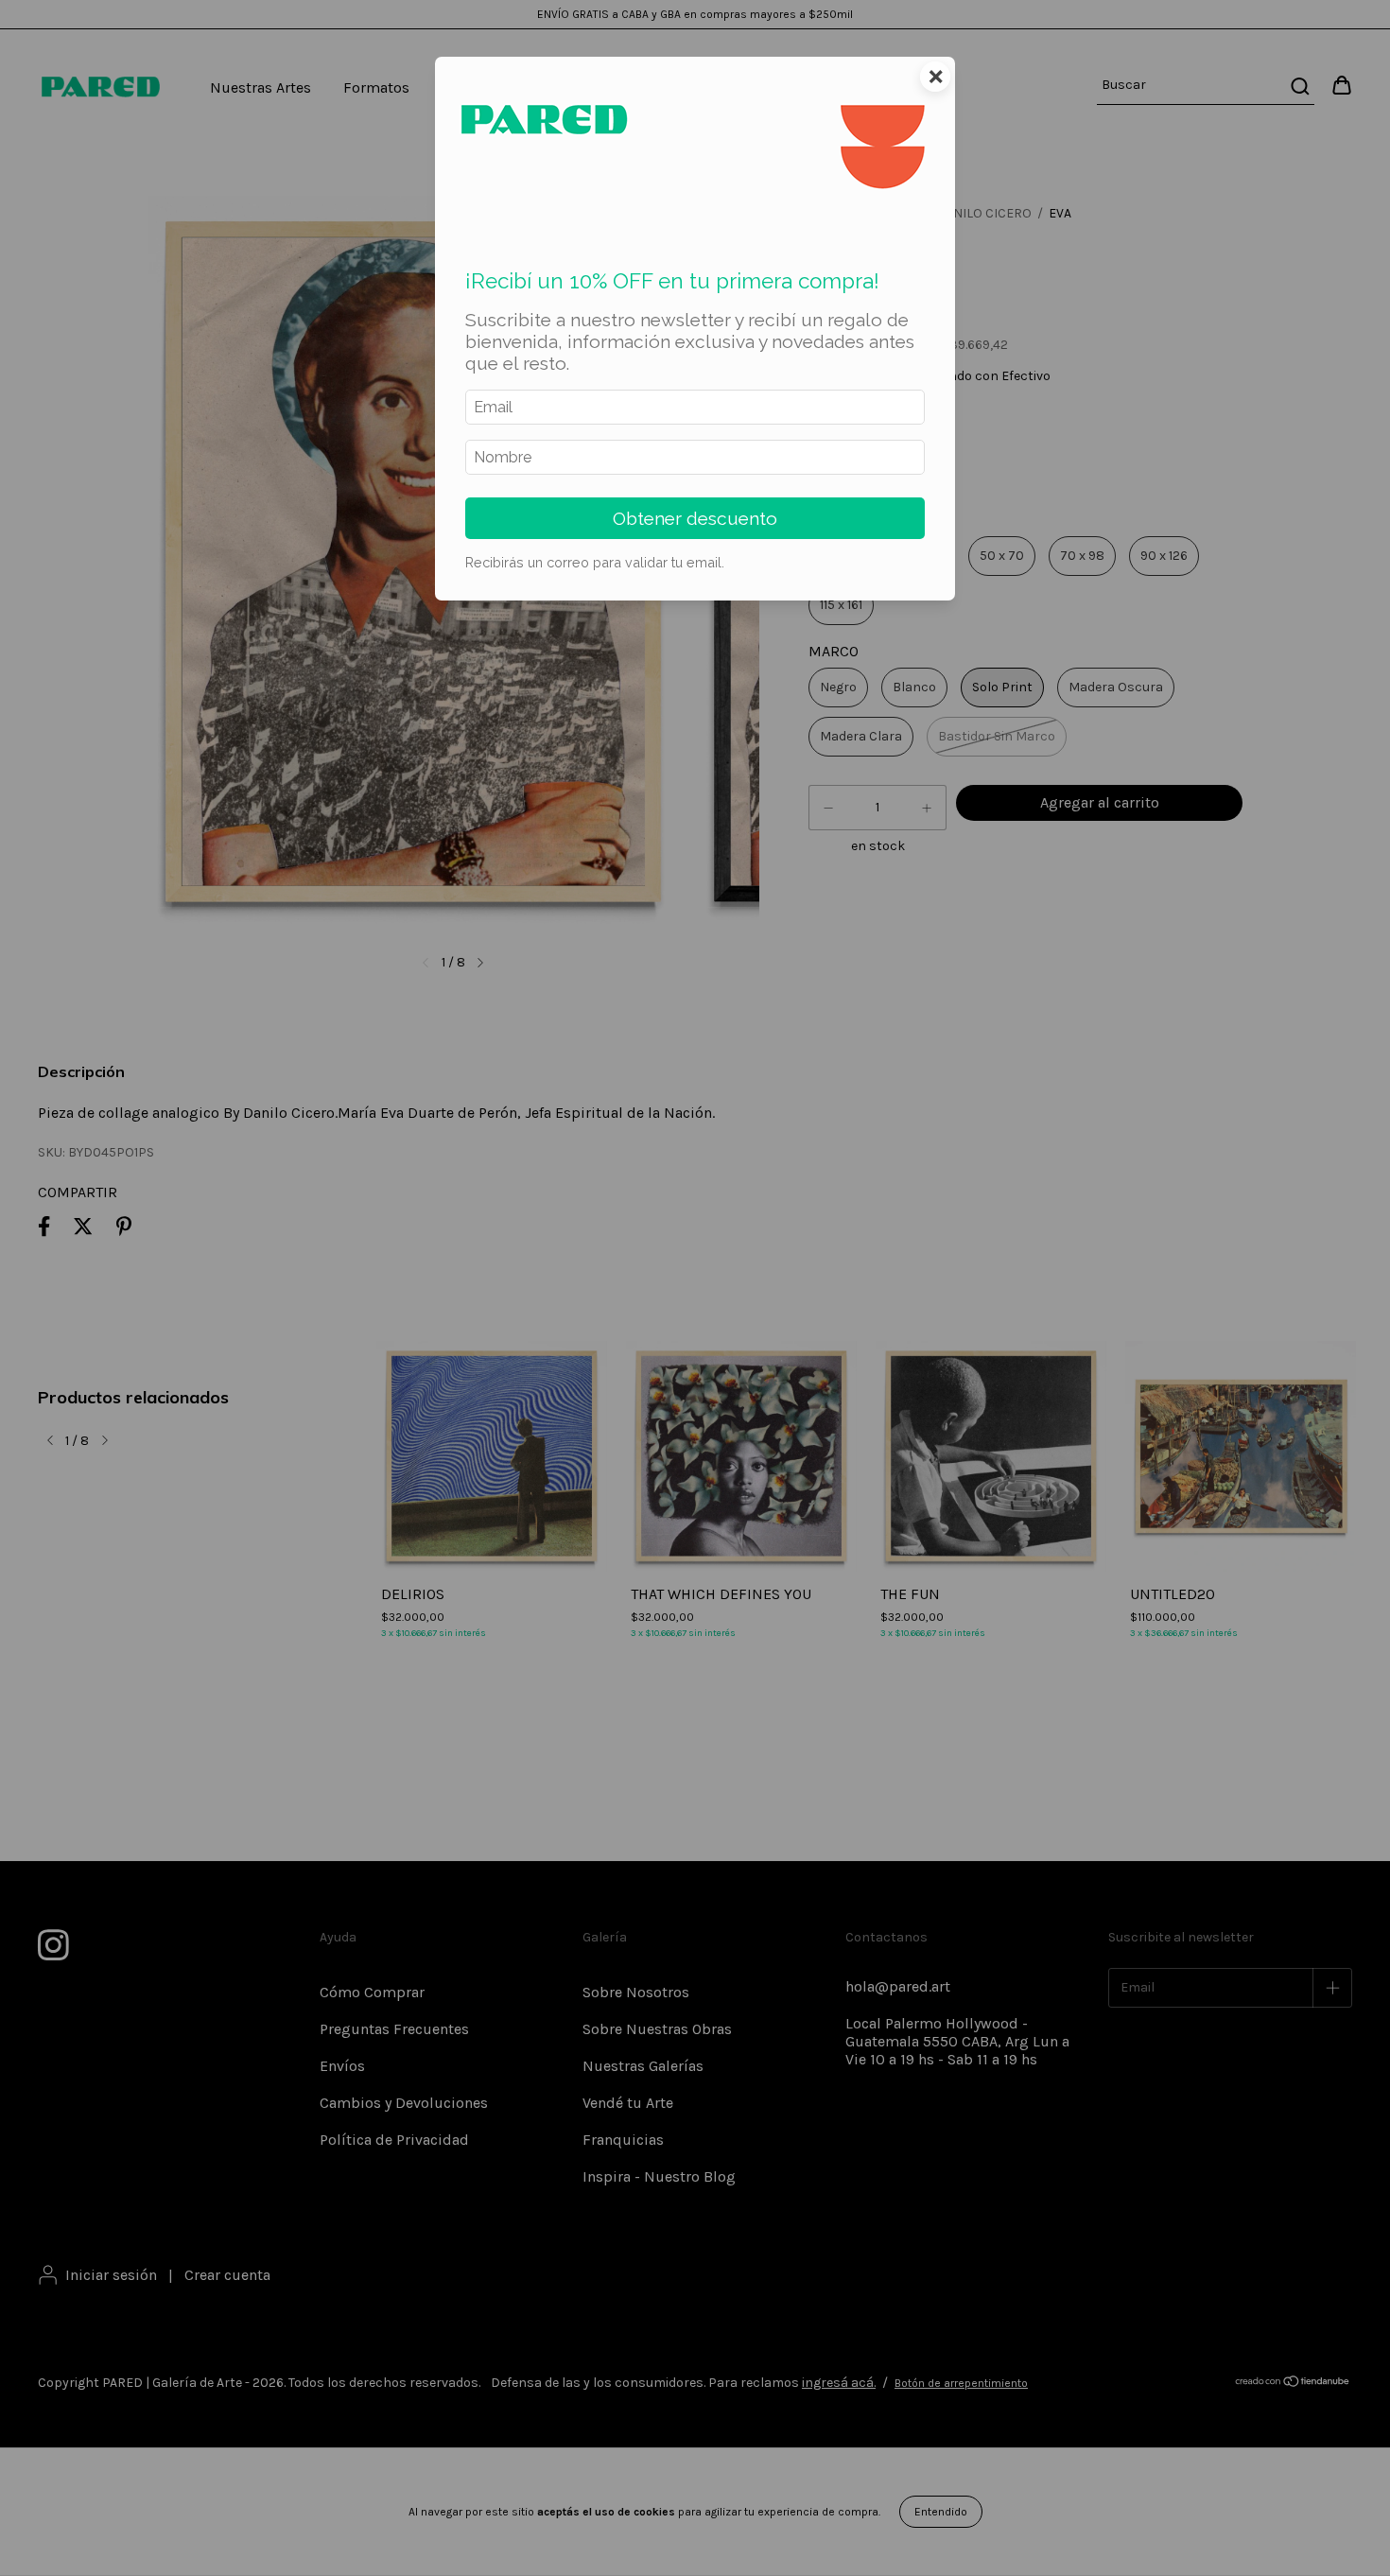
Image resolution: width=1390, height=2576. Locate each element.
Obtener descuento (695, 518)
